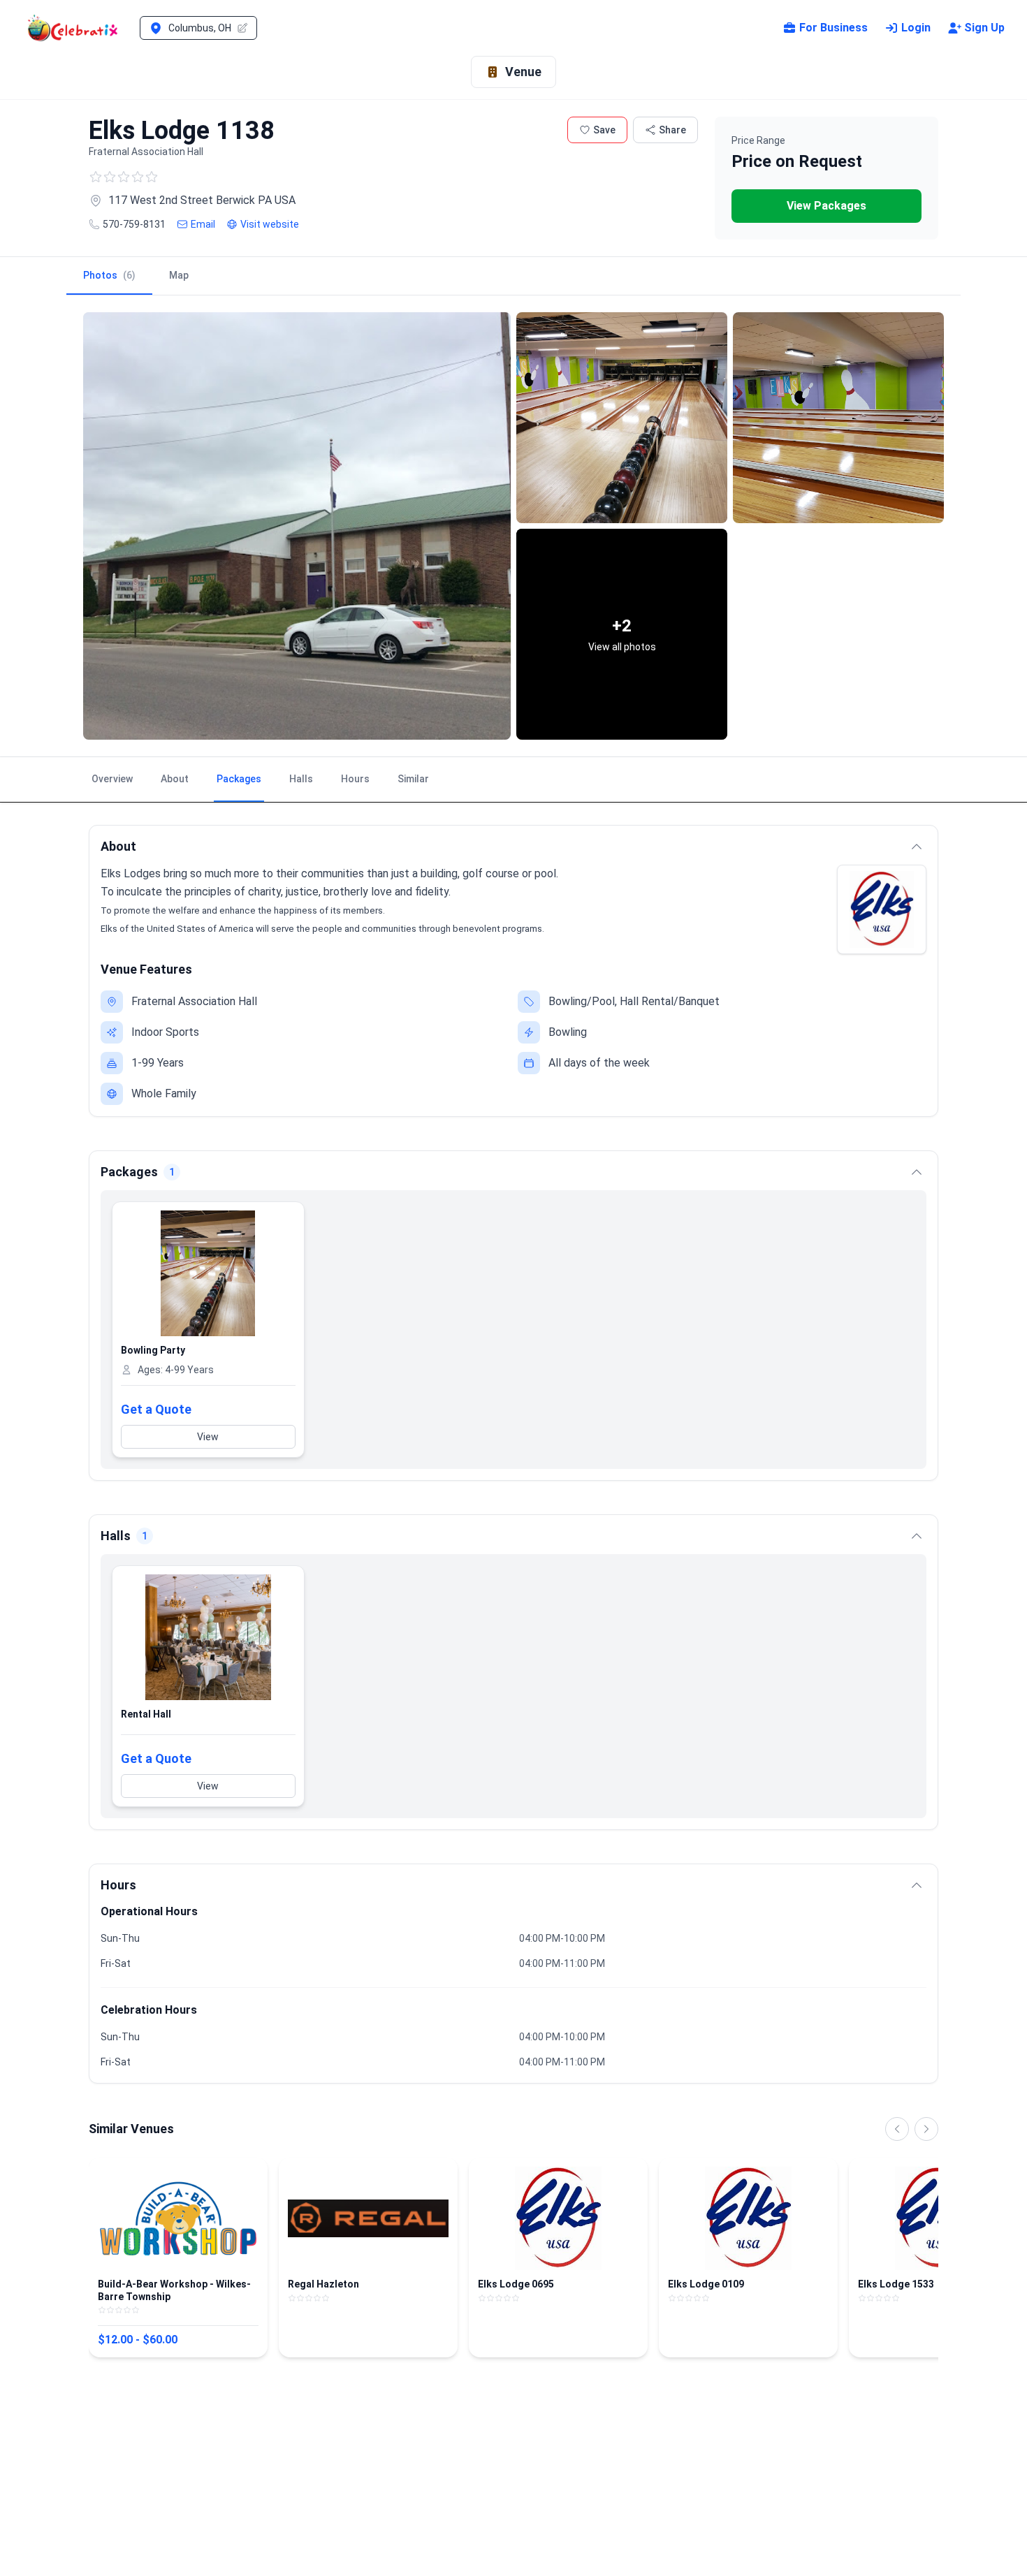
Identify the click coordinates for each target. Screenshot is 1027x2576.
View (208, 1437)
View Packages (826, 206)
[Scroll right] (926, 2129)
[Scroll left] (897, 2129)
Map (179, 275)
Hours (355, 779)
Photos (109, 275)
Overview (112, 779)
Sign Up (984, 28)
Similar (413, 779)
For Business (833, 28)
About (175, 779)
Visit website (270, 224)
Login (916, 28)
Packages (239, 779)
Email (203, 224)
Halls (301, 779)
